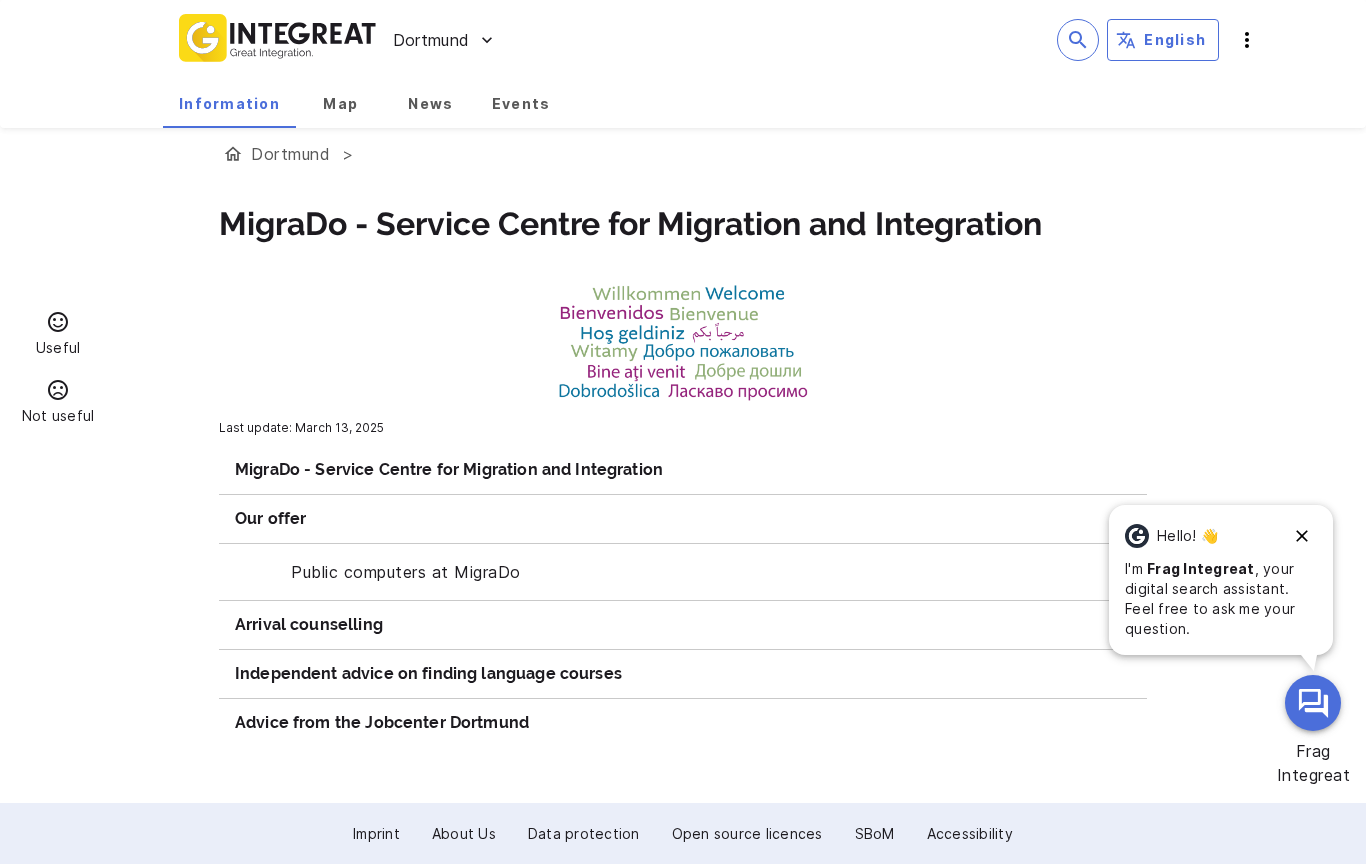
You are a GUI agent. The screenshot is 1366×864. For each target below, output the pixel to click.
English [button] (1175, 39)
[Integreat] (278, 40)
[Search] (1078, 40)
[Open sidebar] (1247, 40)
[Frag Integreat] (1313, 703)
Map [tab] (340, 103)
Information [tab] (229, 103)
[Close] (1302, 536)
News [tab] (430, 103)
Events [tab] (521, 103)
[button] (58, 336)
